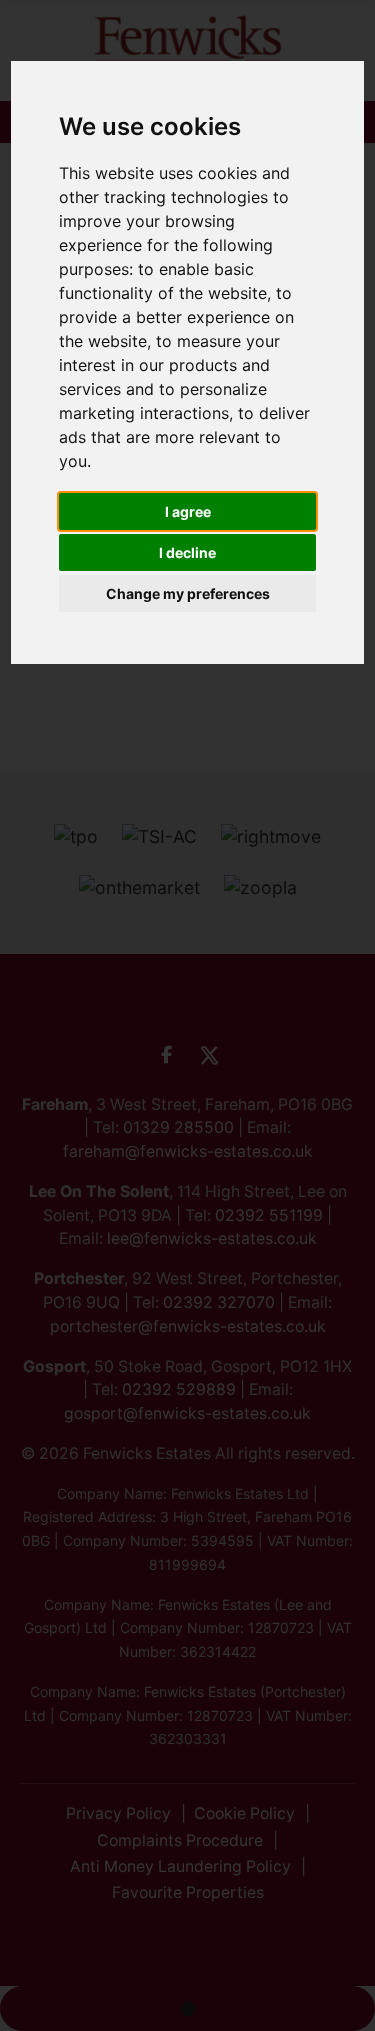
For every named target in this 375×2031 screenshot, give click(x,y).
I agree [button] (188, 511)
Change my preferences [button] (188, 593)
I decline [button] (187, 552)
